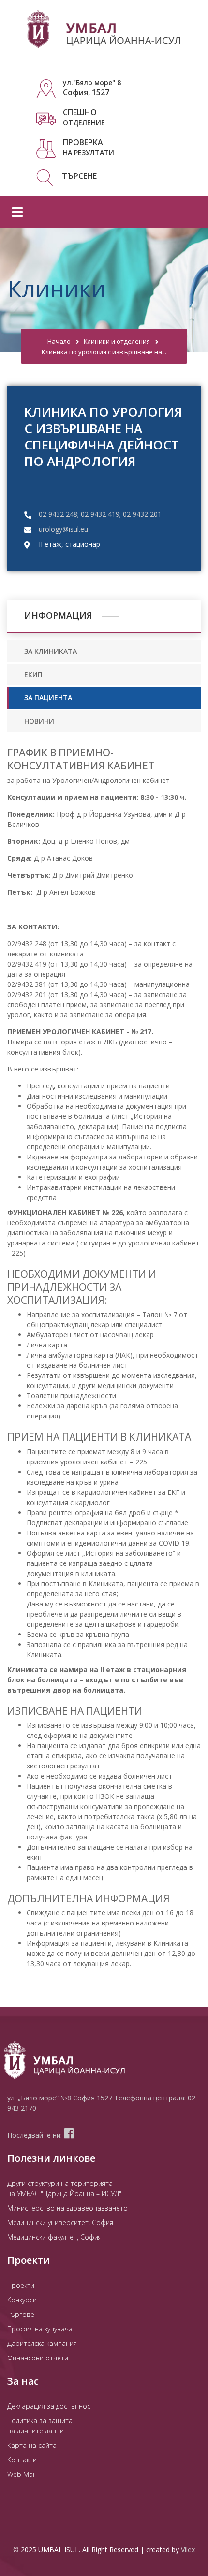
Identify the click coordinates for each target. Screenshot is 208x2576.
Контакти (22, 2460)
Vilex (188, 2550)
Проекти (21, 2285)
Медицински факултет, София (54, 2237)
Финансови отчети (38, 2358)
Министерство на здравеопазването (67, 2208)
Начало (59, 341)
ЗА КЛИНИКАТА (51, 651)
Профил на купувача (40, 2329)
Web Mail (22, 2474)
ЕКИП (33, 674)
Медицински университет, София (60, 2222)
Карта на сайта (32, 2445)
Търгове (21, 2314)
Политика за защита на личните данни (40, 2426)
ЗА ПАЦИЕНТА (48, 698)
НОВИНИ (39, 721)
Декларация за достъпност (51, 2406)
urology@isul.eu (63, 529)
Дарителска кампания (42, 2343)
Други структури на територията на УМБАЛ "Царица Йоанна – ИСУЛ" (64, 2188)
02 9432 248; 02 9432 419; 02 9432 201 (100, 514)
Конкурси (22, 2300)
